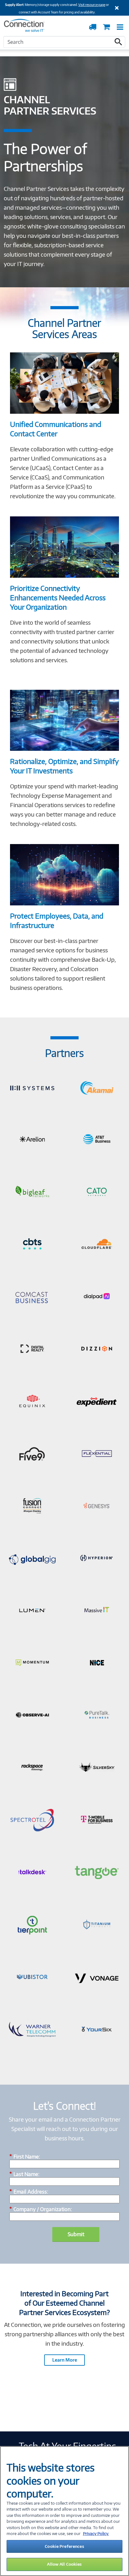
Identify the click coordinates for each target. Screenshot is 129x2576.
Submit (76, 2234)
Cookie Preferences (64, 2546)
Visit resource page (92, 5)
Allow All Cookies (64, 2564)
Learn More (65, 2360)
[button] (118, 42)
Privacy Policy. (96, 2533)
